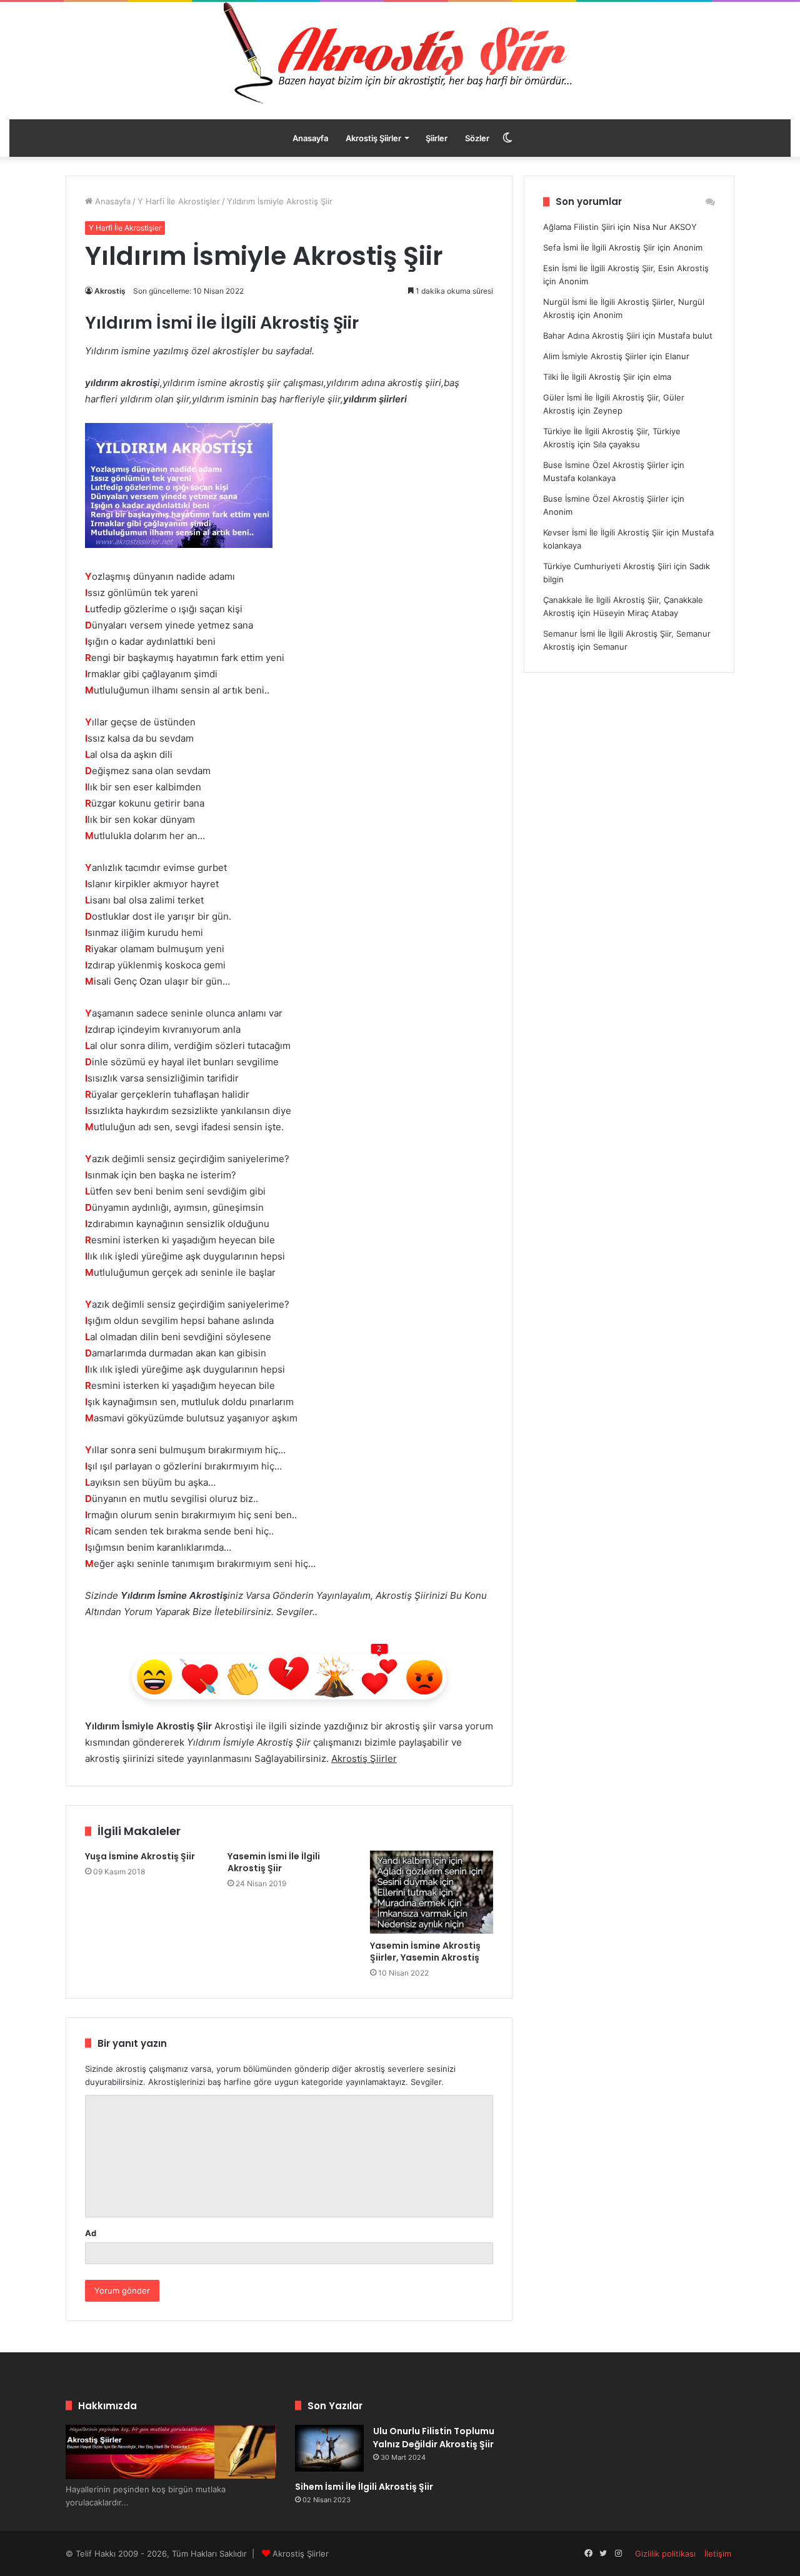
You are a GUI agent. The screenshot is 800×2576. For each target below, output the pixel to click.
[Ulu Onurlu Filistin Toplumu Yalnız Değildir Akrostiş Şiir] (329, 2448)
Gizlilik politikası (665, 2554)
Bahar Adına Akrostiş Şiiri (592, 336)
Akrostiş (110, 291)
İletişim (718, 2554)
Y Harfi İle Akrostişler (179, 201)
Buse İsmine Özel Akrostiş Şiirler (606, 465)
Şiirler (437, 138)
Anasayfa (310, 138)
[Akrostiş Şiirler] (400, 53)
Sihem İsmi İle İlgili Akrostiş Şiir (364, 2487)
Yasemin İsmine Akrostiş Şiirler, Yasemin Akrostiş (425, 1952)
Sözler (477, 138)
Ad (91, 2233)
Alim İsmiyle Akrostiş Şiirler (595, 356)
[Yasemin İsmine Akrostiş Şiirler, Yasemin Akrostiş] (432, 1892)
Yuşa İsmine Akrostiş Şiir (140, 1856)
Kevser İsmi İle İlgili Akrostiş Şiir (603, 532)
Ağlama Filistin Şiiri (579, 227)
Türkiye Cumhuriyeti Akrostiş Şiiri (607, 566)
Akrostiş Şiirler (373, 138)
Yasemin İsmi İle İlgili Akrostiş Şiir (274, 1862)
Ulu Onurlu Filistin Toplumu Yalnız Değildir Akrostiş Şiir (434, 2438)
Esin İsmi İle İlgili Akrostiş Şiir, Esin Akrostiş (626, 268)
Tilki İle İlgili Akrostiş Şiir (589, 377)
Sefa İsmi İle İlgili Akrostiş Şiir (599, 247)
